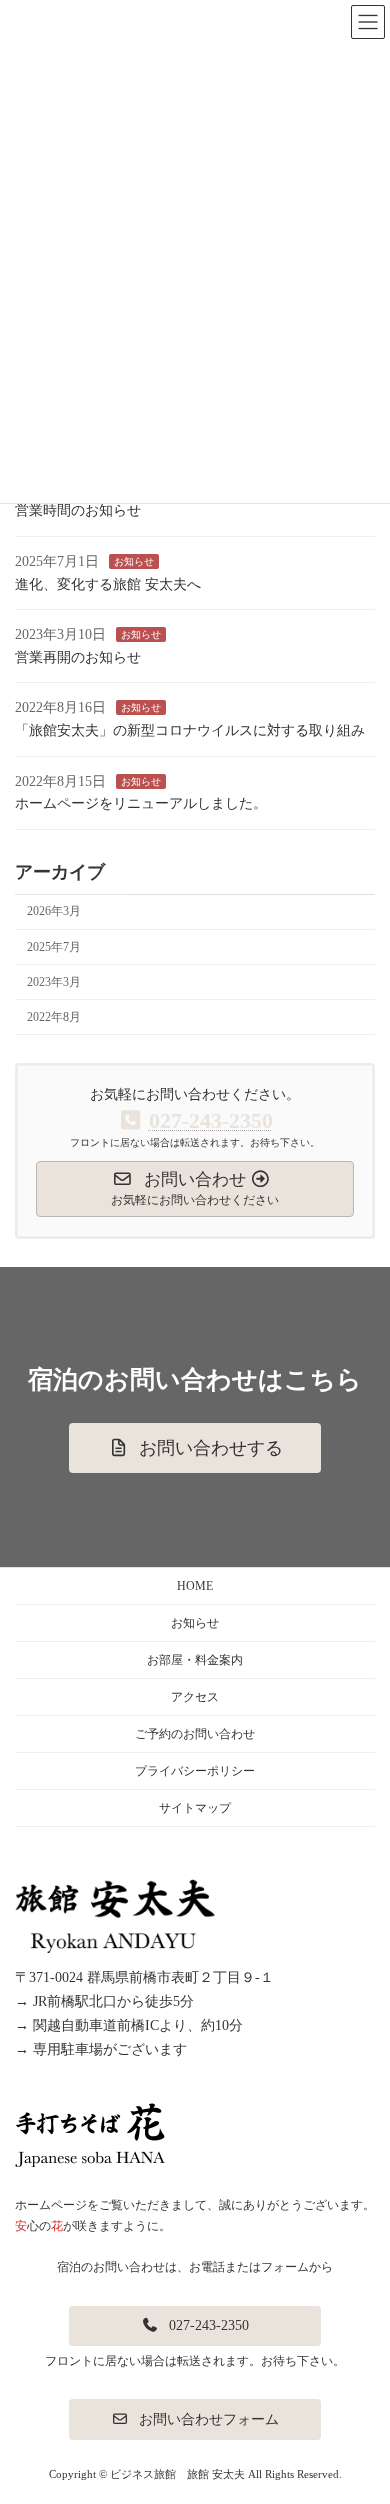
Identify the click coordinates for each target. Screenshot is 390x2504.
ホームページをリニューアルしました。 (141, 803)
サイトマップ (195, 1808)
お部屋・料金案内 (195, 1660)
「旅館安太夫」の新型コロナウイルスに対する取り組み (190, 730)
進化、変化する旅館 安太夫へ (108, 583)
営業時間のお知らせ (78, 510)
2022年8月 (54, 1017)
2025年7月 (54, 946)
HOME (195, 1586)
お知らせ (134, 561)
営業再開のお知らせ (78, 657)
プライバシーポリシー (195, 1771)
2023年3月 (54, 982)
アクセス (195, 1697)
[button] (195, 1448)
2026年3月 (54, 911)
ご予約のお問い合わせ (195, 1734)
